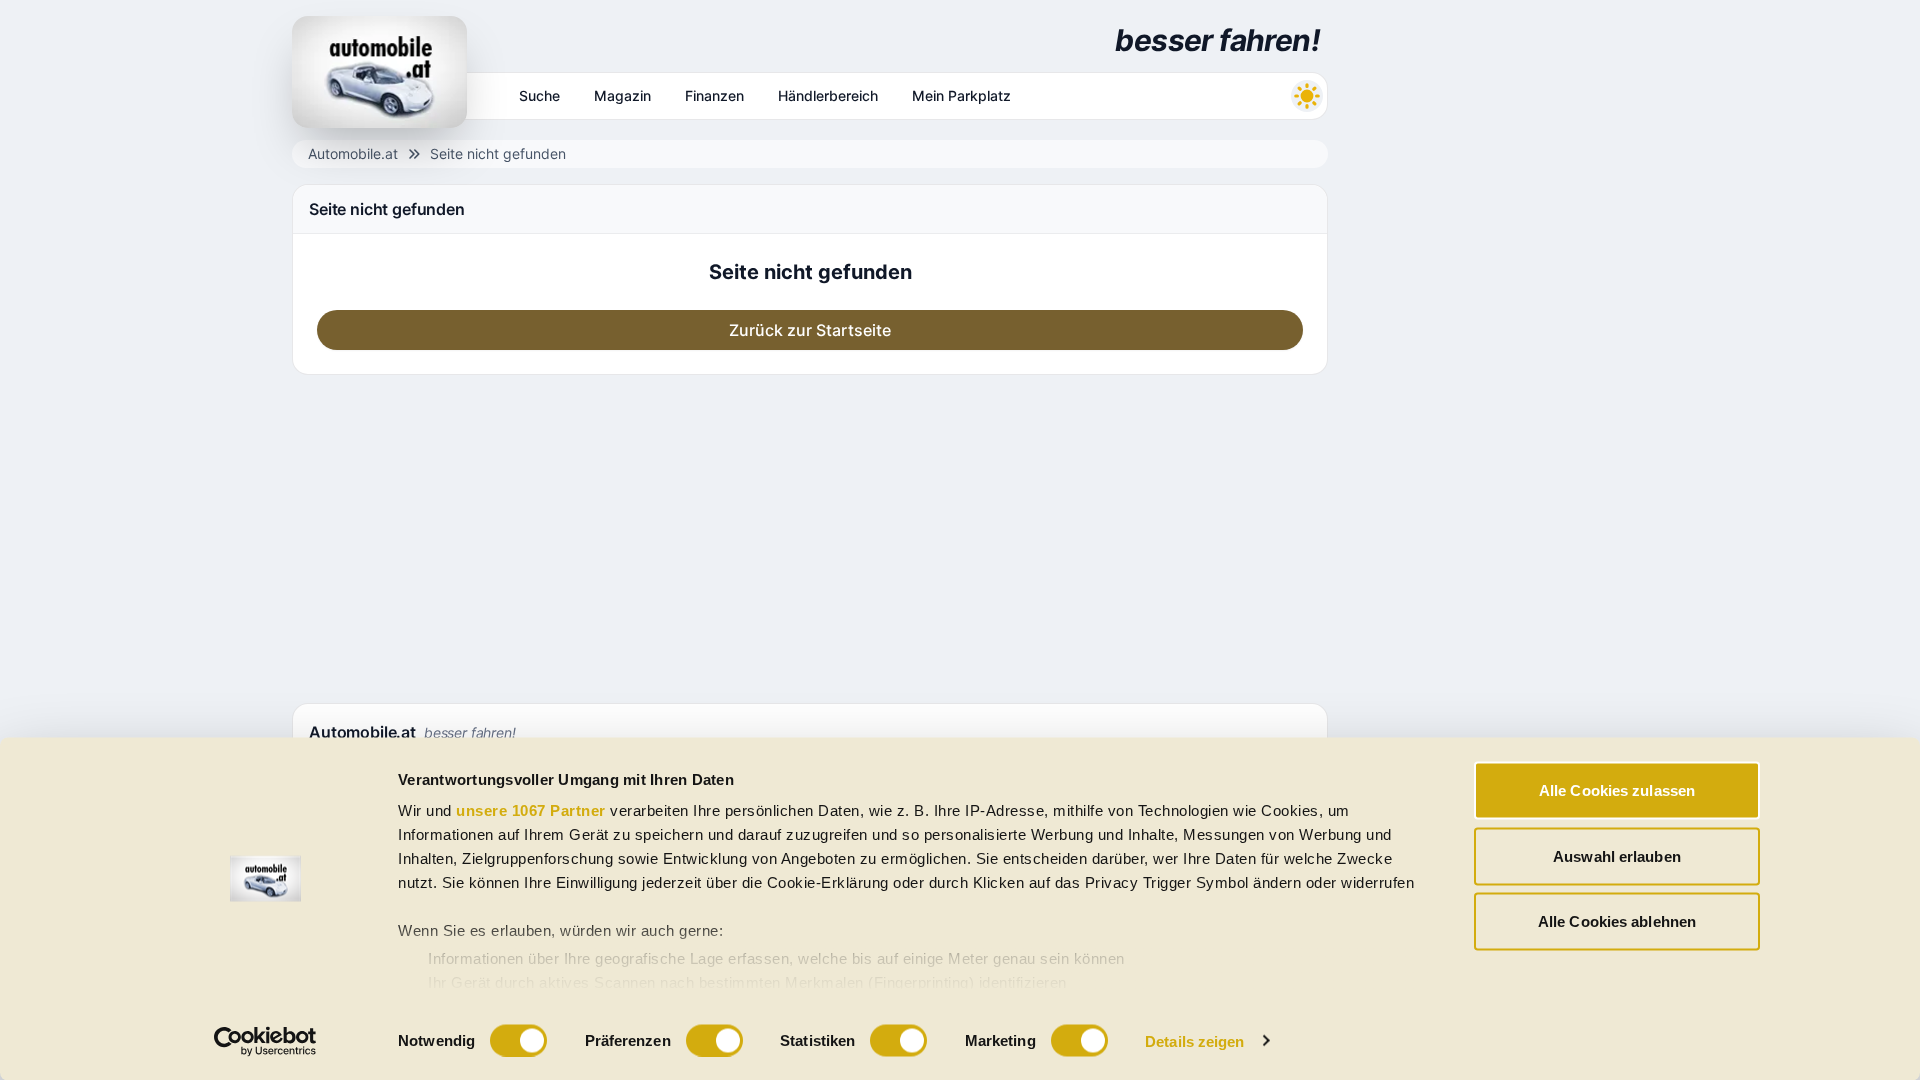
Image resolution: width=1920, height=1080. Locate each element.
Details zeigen (1194, 1040)
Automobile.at (353, 153)
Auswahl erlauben (1617, 855)
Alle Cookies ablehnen (1617, 921)
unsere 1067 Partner (531, 810)
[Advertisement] (810, 535)
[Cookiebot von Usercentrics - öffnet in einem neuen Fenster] (265, 1041)
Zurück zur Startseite (810, 330)
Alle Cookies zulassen (1617, 790)
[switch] (714, 1040)
